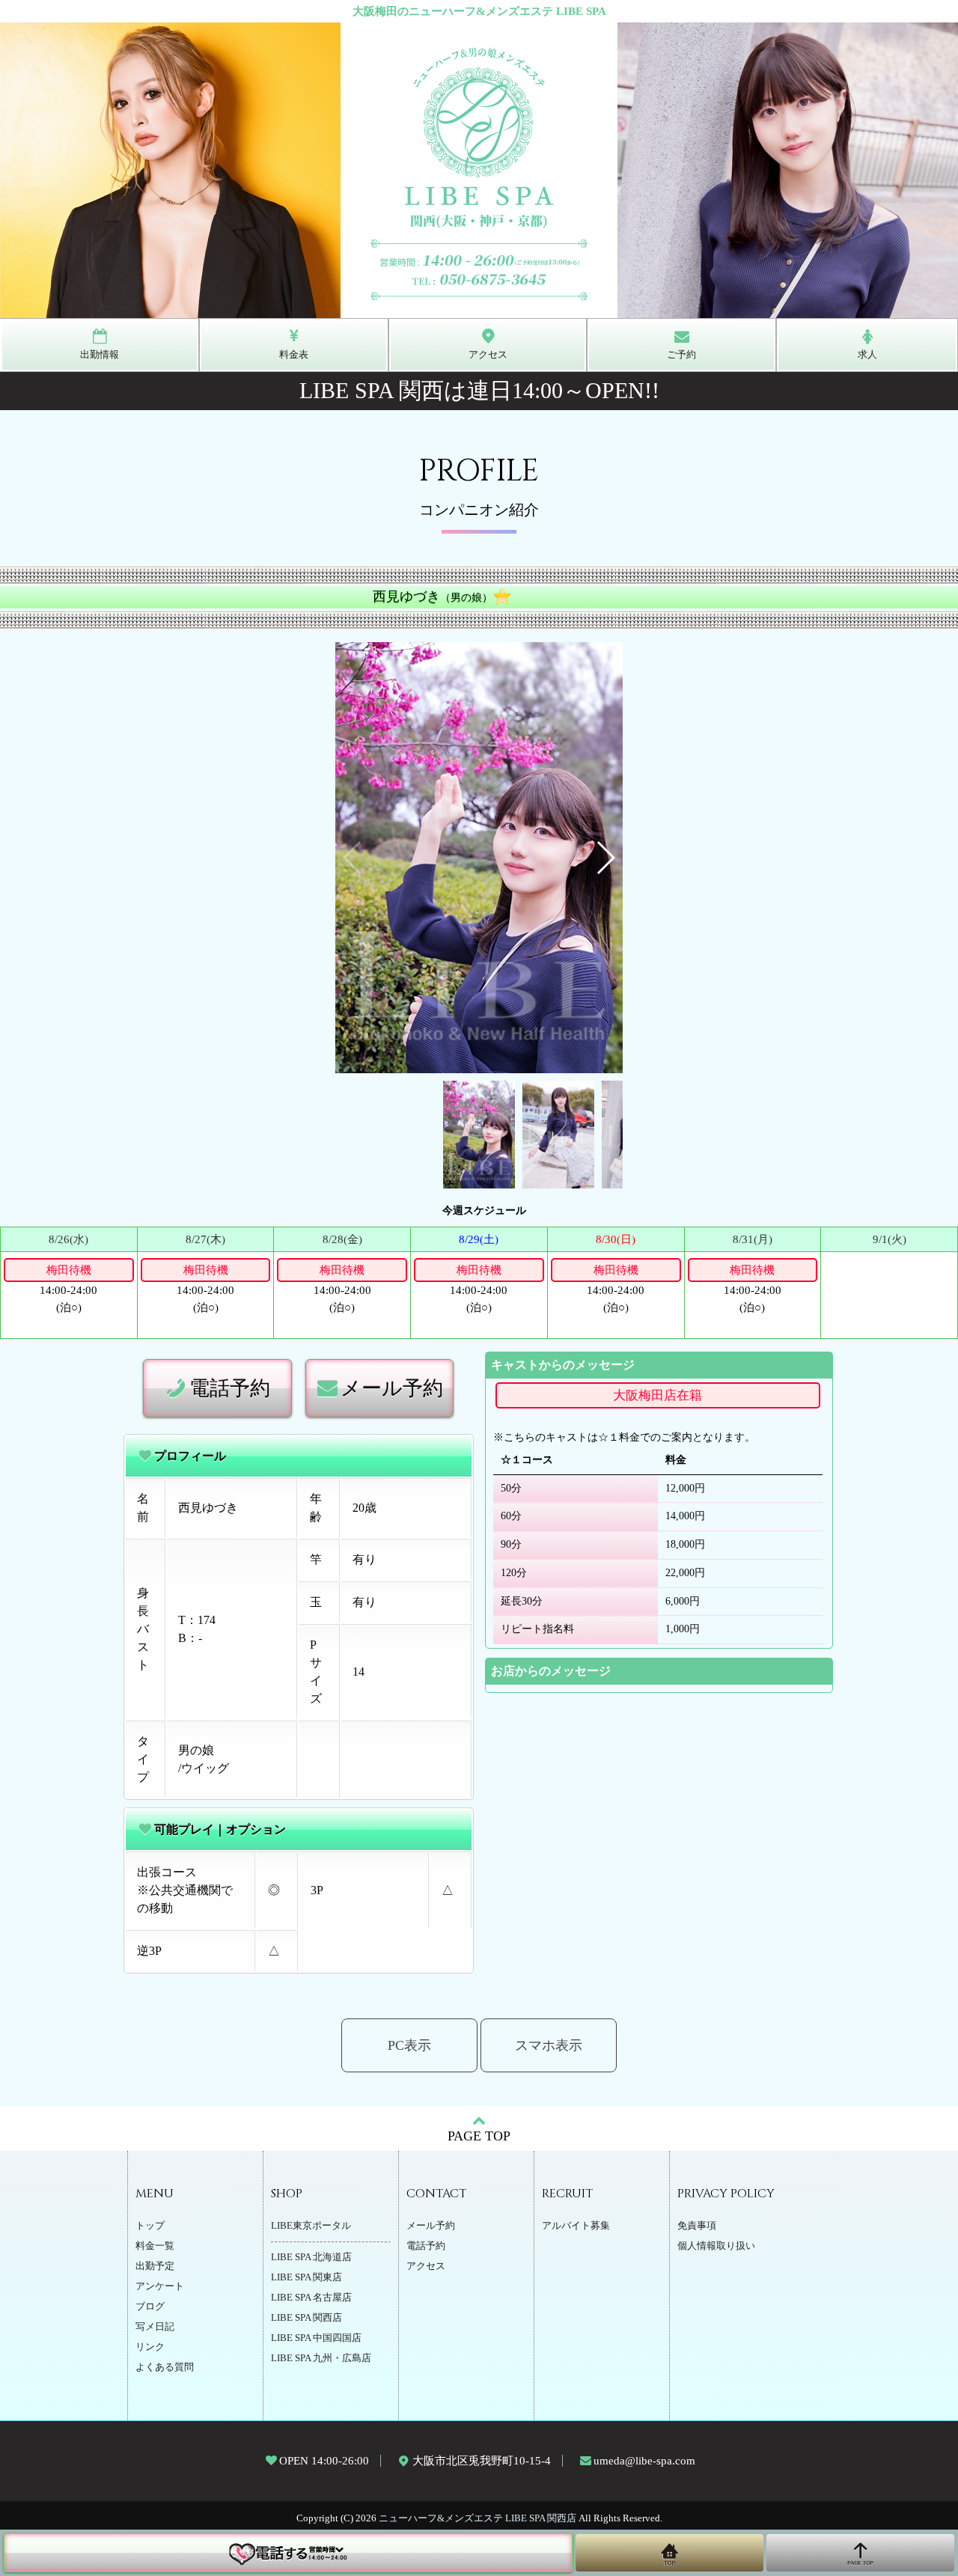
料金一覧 (155, 2246)
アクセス (426, 2266)
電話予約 (230, 1388)
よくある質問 (165, 2367)
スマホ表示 (549, 2045)
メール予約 (392, 1388)
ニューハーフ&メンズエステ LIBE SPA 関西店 (478, 2518)
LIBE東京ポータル (311, 2226)
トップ (150, 2226)
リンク (150, 2347)
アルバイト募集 (576, 2226)
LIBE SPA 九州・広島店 (321, 2358)
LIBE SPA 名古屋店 (311, 2298)
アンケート (160, 2286)
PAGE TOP (479, 2136)
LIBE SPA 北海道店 (311, 2257)
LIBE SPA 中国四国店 (316, 2338)
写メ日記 (155, 2327)
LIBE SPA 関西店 (306, 2318)
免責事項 (697, 2226)
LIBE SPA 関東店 (306, 2277)
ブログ (150, 2307)
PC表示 (409, 2045)
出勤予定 (155, 2266)
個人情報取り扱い (716, 2246)
